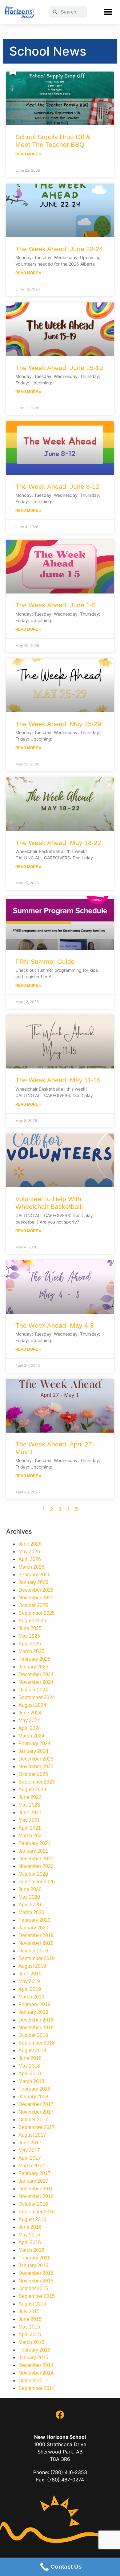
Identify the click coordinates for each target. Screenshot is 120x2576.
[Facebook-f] (60, 2415)
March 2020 (31, 1912)
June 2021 (30, 1813)
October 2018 (33, 2035)
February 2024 (34, 1743)
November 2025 (36, 1598)
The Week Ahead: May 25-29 (58, 724)
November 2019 (36, 1943)
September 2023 (37, 1782)
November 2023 (36, 1767)
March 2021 (31, 1836)
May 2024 (29, 1720)
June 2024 (30, 1713)
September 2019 (37, 1958)
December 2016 (36, 2189)
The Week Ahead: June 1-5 (56, 605)
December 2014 (36, 2365)
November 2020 (36, 1866)
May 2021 (29, 1820)
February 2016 (34, 2258)
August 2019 (32, 1966)
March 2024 (31, 1736)
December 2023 (36, 1759)
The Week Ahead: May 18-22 (58, 843)
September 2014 (37, 2388)
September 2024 (37, 1697)
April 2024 (30, 1728)
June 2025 (30, 1628)
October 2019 (33, 1951)
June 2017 (30, 2143)
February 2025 (34, 1659)
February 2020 (34, 1920)
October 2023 (33, 1774)
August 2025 (32, 1621)
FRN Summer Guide (45, 961)
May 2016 (29, 2235)
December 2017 (36, 2104)
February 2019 (34, 2004)
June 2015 (30, 2319)
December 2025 (36, 1590)
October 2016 (33, 2204)
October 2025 (33, 1605)
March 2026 (31, 1567)
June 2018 (30, 2058)
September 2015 (37, 2296)
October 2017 (33, 2120)
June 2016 (30, 2227)
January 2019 (33, 2012)
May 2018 (29, 2066)
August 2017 (32, 2135)
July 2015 (29, 2311)
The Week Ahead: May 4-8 (55, 1325)
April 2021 (30, 1828)
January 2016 (33, 2265)
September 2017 (37, 2127)
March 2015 (31, 2342)
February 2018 (34, 2089)
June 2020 (30, 1889)
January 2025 (33, 1667)
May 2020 (29, 1897)
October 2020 (33, 1874)
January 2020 (33, 1928)
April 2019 (30, 1989)
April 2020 (30, 1905)
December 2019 (36, 1935)
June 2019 (30, 1974)
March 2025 (31, 1651)
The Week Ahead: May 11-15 (58, 1080)
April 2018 (30, 2074)
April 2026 (30, 1559)
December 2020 (36, 1859)
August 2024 (32, 1705)
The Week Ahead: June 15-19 (59, 368)
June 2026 (30, 1544)
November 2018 (36, 2027)
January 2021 (33, 1851)
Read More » (28, 154)
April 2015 (30, 2335)
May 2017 (29, 2150)
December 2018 (36, 2020)
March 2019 (31, 1997)
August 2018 (32, 2051)
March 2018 (31, 2081)
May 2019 (29, 1981)
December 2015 (36, 2273)
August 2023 (32, 1790)
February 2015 (34, 2350)
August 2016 (32, 2219)
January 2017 (33, 2181)
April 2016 (30, 2242)
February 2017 (34, 2173)
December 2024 (36, 1674)
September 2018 (37, 2043)
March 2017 (31, 2166)
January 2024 (33, 1751)
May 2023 (29, 1805)
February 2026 (34, 1575)
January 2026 (33, 1582)
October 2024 (33, 1690)
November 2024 (36, 1682)
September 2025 (37, 1613)
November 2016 (36, 2196)
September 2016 (37, 2212)
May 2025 (29, 1636)
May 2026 (29, 1552)
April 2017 (30, 2158)
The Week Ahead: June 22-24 (59, 249)
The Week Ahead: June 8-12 (57, 486)
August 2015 (32, 2304)
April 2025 (30, 1644)
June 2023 (30, 1797)
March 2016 (31, 2250)
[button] (108, 12)
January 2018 (33, 2097)
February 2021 (34, 1843)
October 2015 (33, 2288)
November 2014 (36, 2373)
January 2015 (33, 2358)
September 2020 (37, 1882)
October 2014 (33, 2381)
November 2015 (36, 2281)
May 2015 (29, 2327)
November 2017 (36, 2112)
